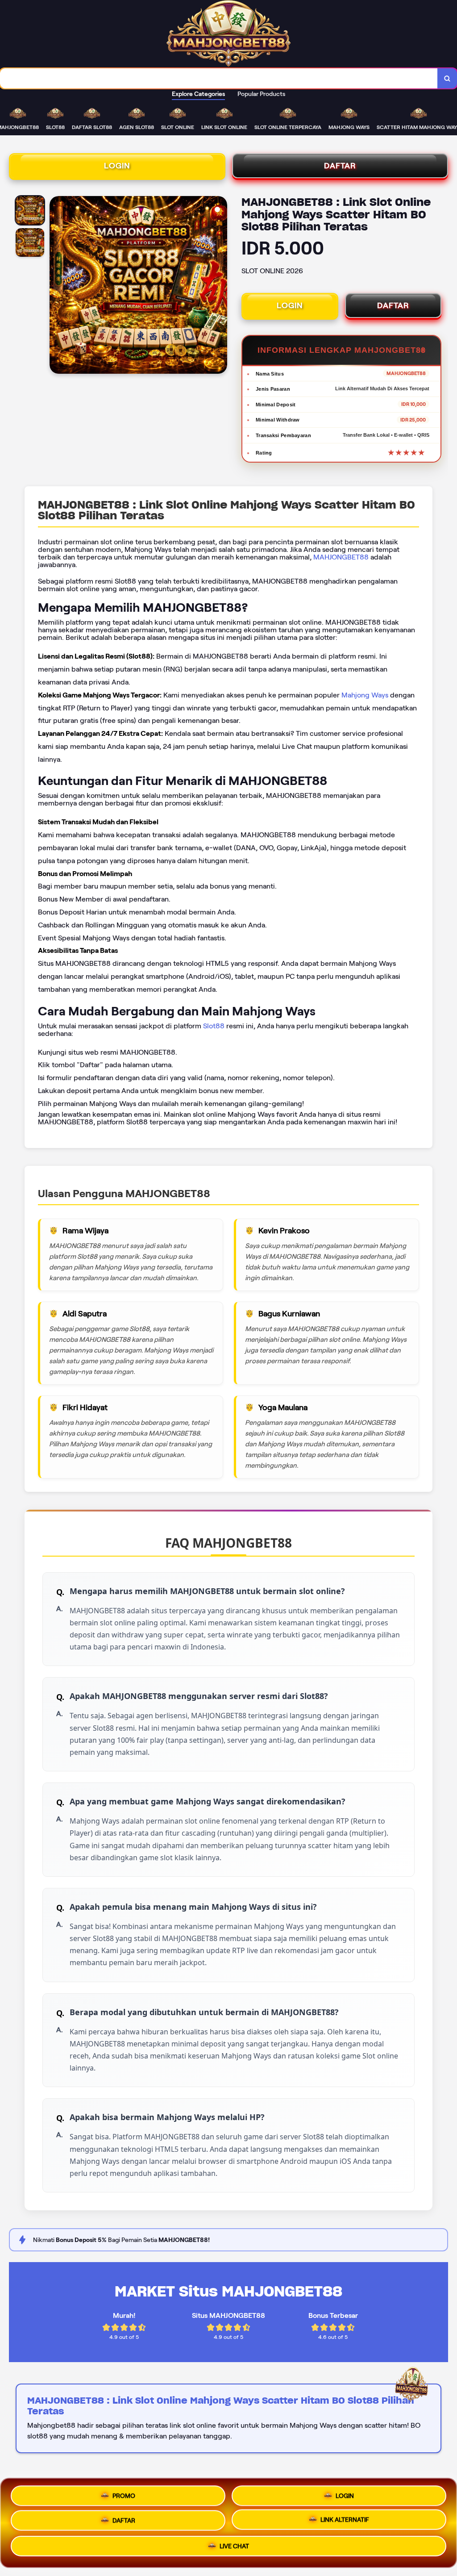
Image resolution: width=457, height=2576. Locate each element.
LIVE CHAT (234, 2547)
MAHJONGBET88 (341, 557)
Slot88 (214, 1026)
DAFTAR (340, 166)
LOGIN (117, 166)
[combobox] (219, 78)
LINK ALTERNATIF (345, 2519)
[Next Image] (220, 286)
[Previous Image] (57, 286)
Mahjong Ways (365, 695)
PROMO (124, 2494)
